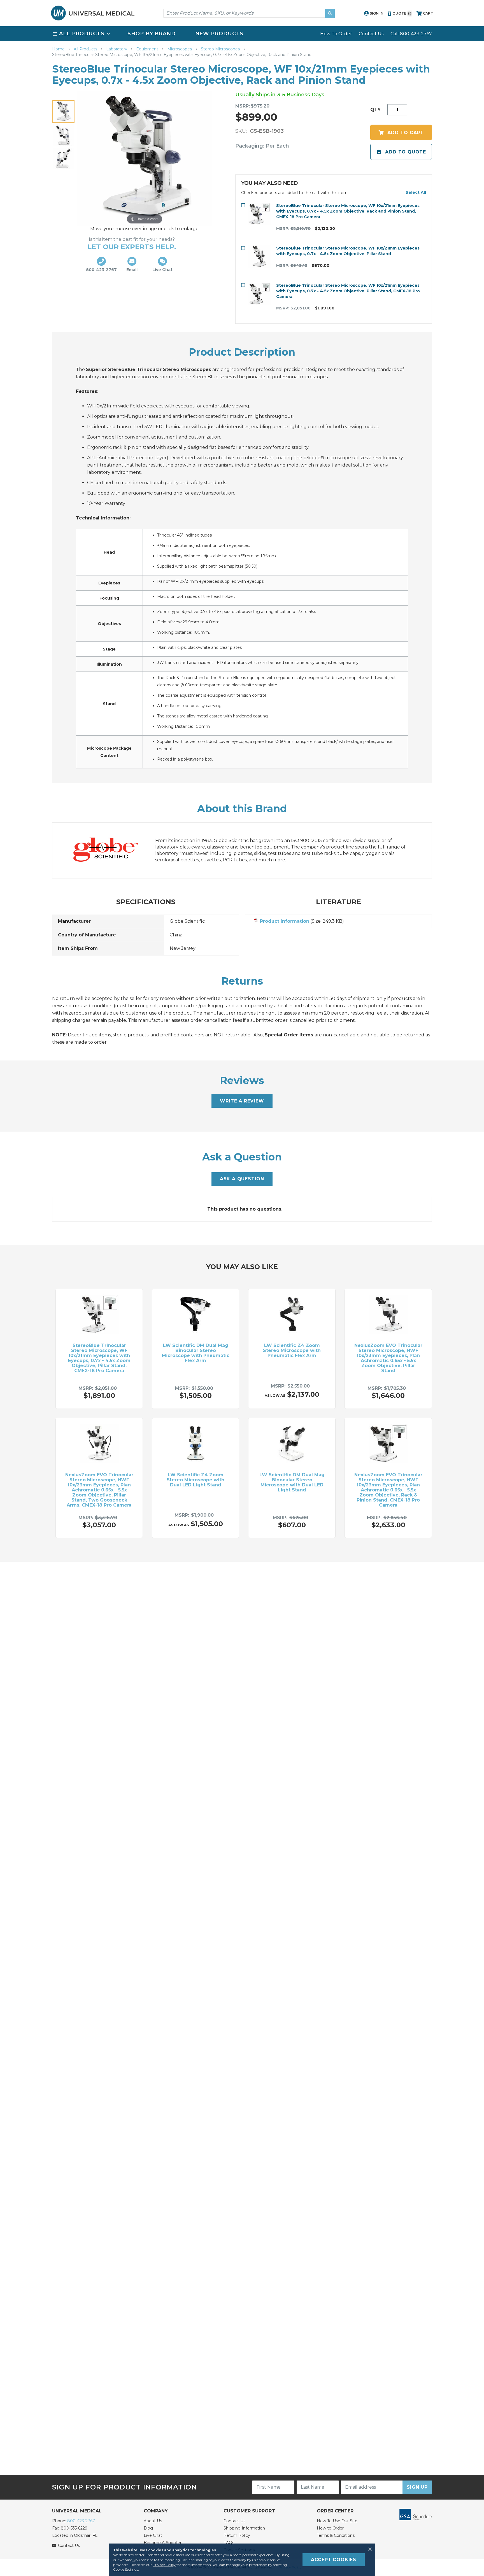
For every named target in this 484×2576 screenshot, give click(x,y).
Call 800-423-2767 (411, 34)
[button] (416, 192)
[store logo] (93, 13)
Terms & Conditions (336, 2535)
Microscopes (180, 49)
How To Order (336, 34)
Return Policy (237, 2535)
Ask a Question (242, 1179)
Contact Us (371, 34)
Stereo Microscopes (221, 49)
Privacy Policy (164, 2565)
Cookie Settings (126, 2569)
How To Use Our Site (337, 2521)
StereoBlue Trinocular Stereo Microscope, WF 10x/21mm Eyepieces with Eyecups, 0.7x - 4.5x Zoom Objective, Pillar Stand (348, 251)
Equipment (148, 49)
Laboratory (117, 49)
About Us (153, 2521)
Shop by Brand (152, 34)
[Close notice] (368, 2549)
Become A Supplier (163, 2543)
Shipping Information (244, 2528)
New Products (219, 34)
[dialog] (242, 2560)
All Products (86, 49)
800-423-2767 (81, 2521)
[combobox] (249, 13)
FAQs (229, 2543)
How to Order (330, 2528)
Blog (148, 2528)
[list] (242, 34)
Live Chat (153, 2535)
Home (59, 49)
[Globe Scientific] (111, 851)
